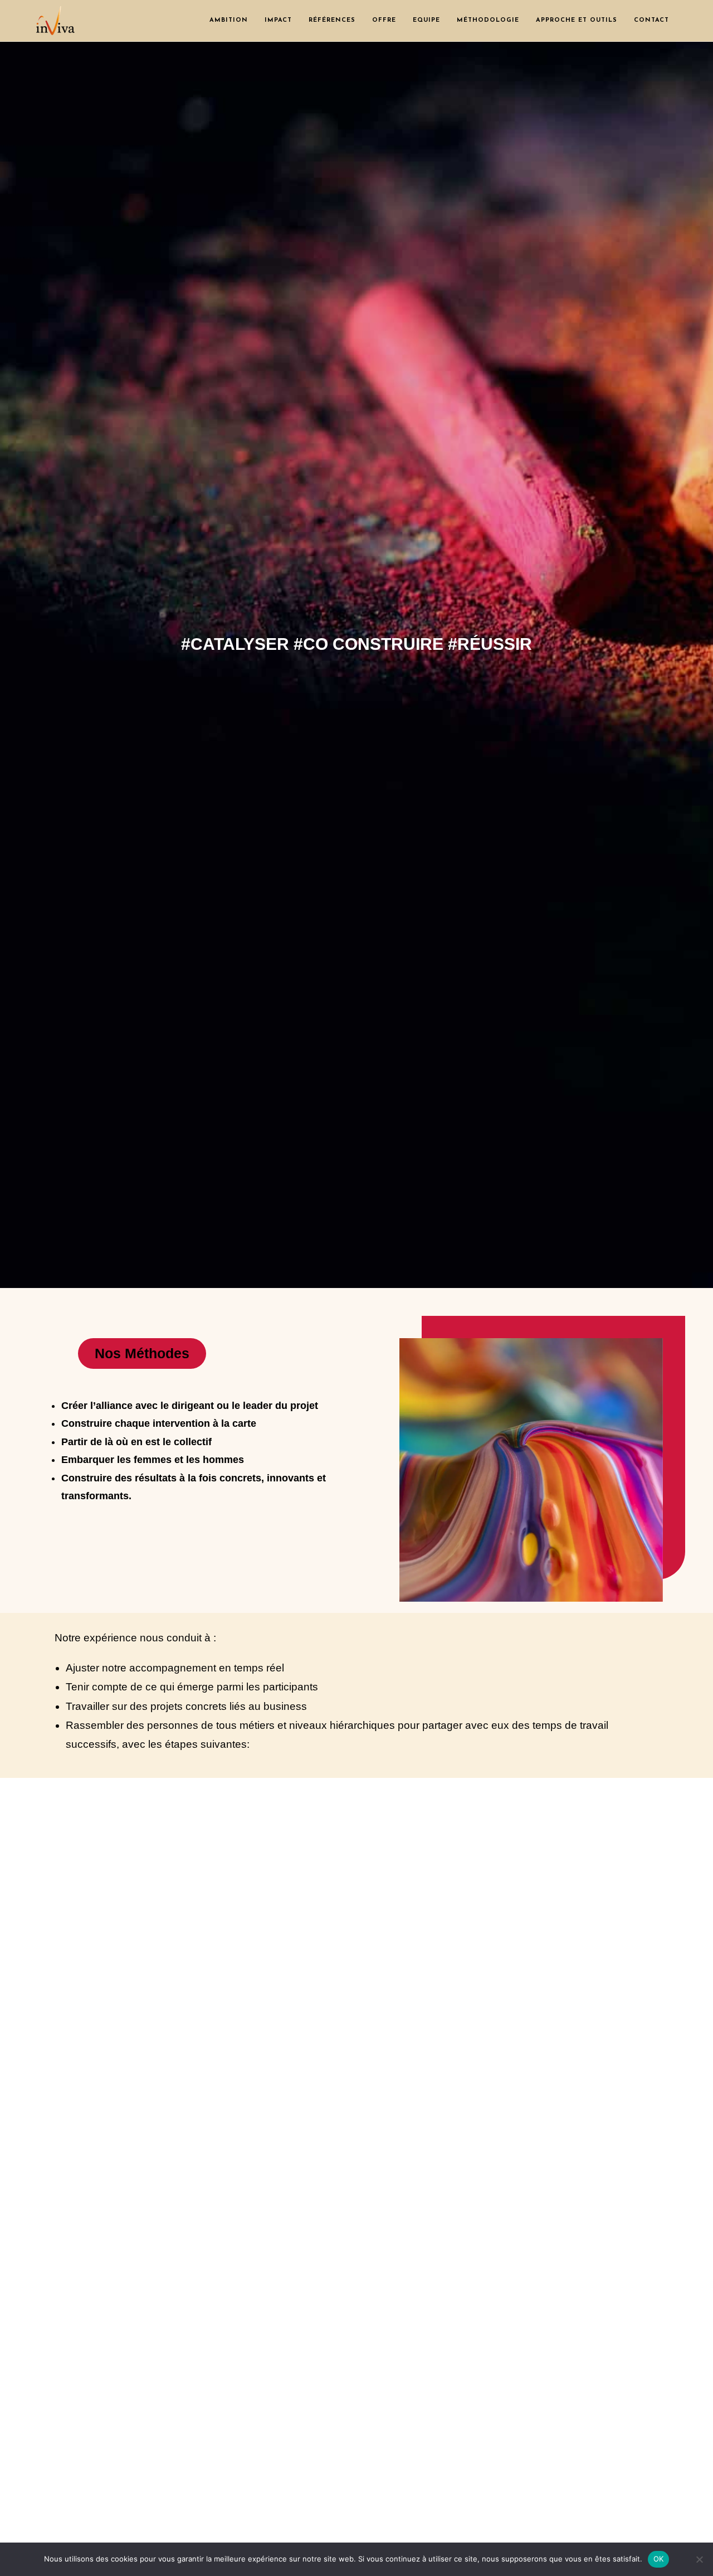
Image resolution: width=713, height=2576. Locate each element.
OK (659, 2559)
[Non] (699, 2559)
